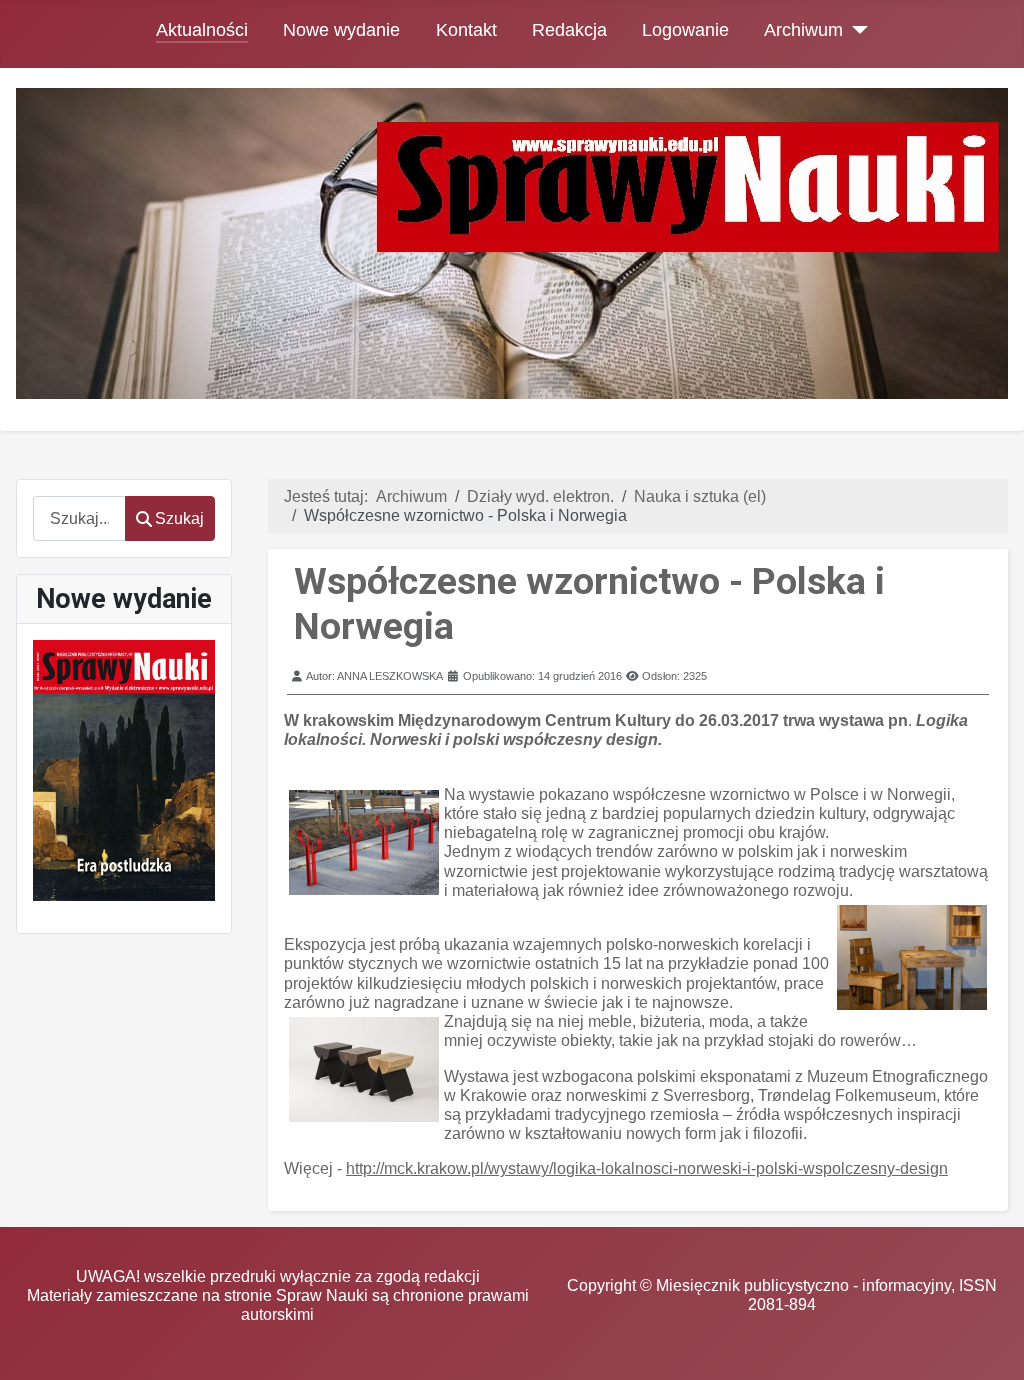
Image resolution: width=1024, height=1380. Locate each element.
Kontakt (466, 30)
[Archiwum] (855, 30)
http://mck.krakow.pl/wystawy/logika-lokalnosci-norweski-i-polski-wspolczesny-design (647, 1168)
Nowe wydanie (341, 30)
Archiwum (803, 30)
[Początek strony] (989, 1345)
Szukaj (179, 518)
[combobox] (79, 518)
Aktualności (202, 30)
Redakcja (569, 30)
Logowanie (685, 30)
